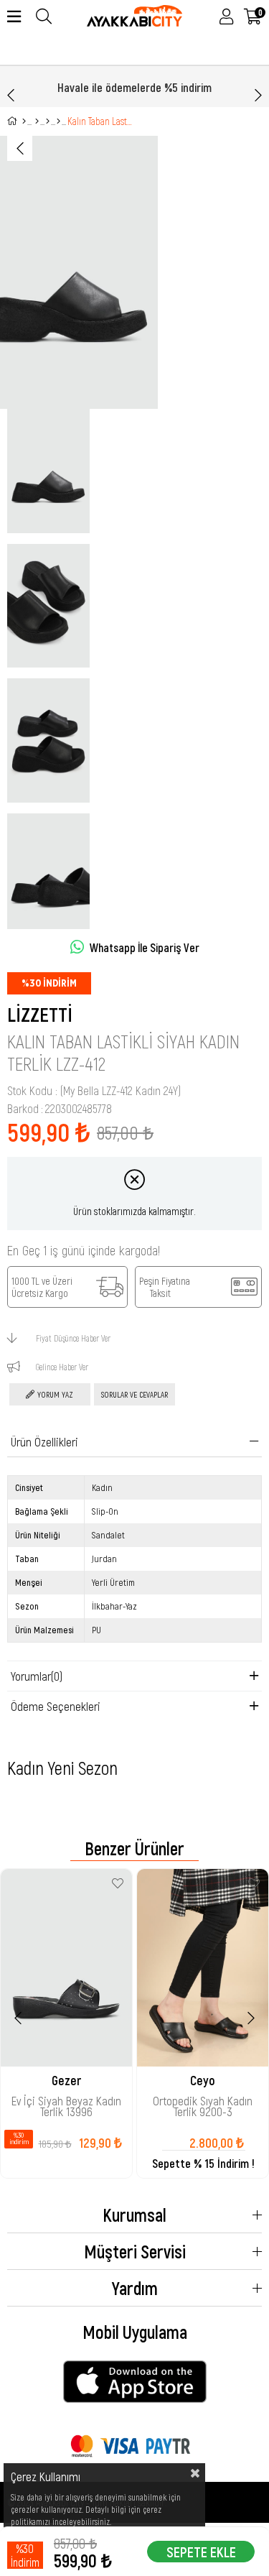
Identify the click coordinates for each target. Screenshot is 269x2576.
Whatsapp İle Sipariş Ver (145, 947)
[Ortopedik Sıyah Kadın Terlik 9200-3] (203, 1968)
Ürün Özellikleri (44, 1441)
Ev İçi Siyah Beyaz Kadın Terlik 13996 (66, 2105)
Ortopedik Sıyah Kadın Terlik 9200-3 (203, 2105)
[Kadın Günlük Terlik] (58, 121)
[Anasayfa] (24, 121)
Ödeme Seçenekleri (56, 1706)
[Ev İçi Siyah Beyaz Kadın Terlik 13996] (66, 1968)
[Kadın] (37, 121)
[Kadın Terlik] (48, 121)
